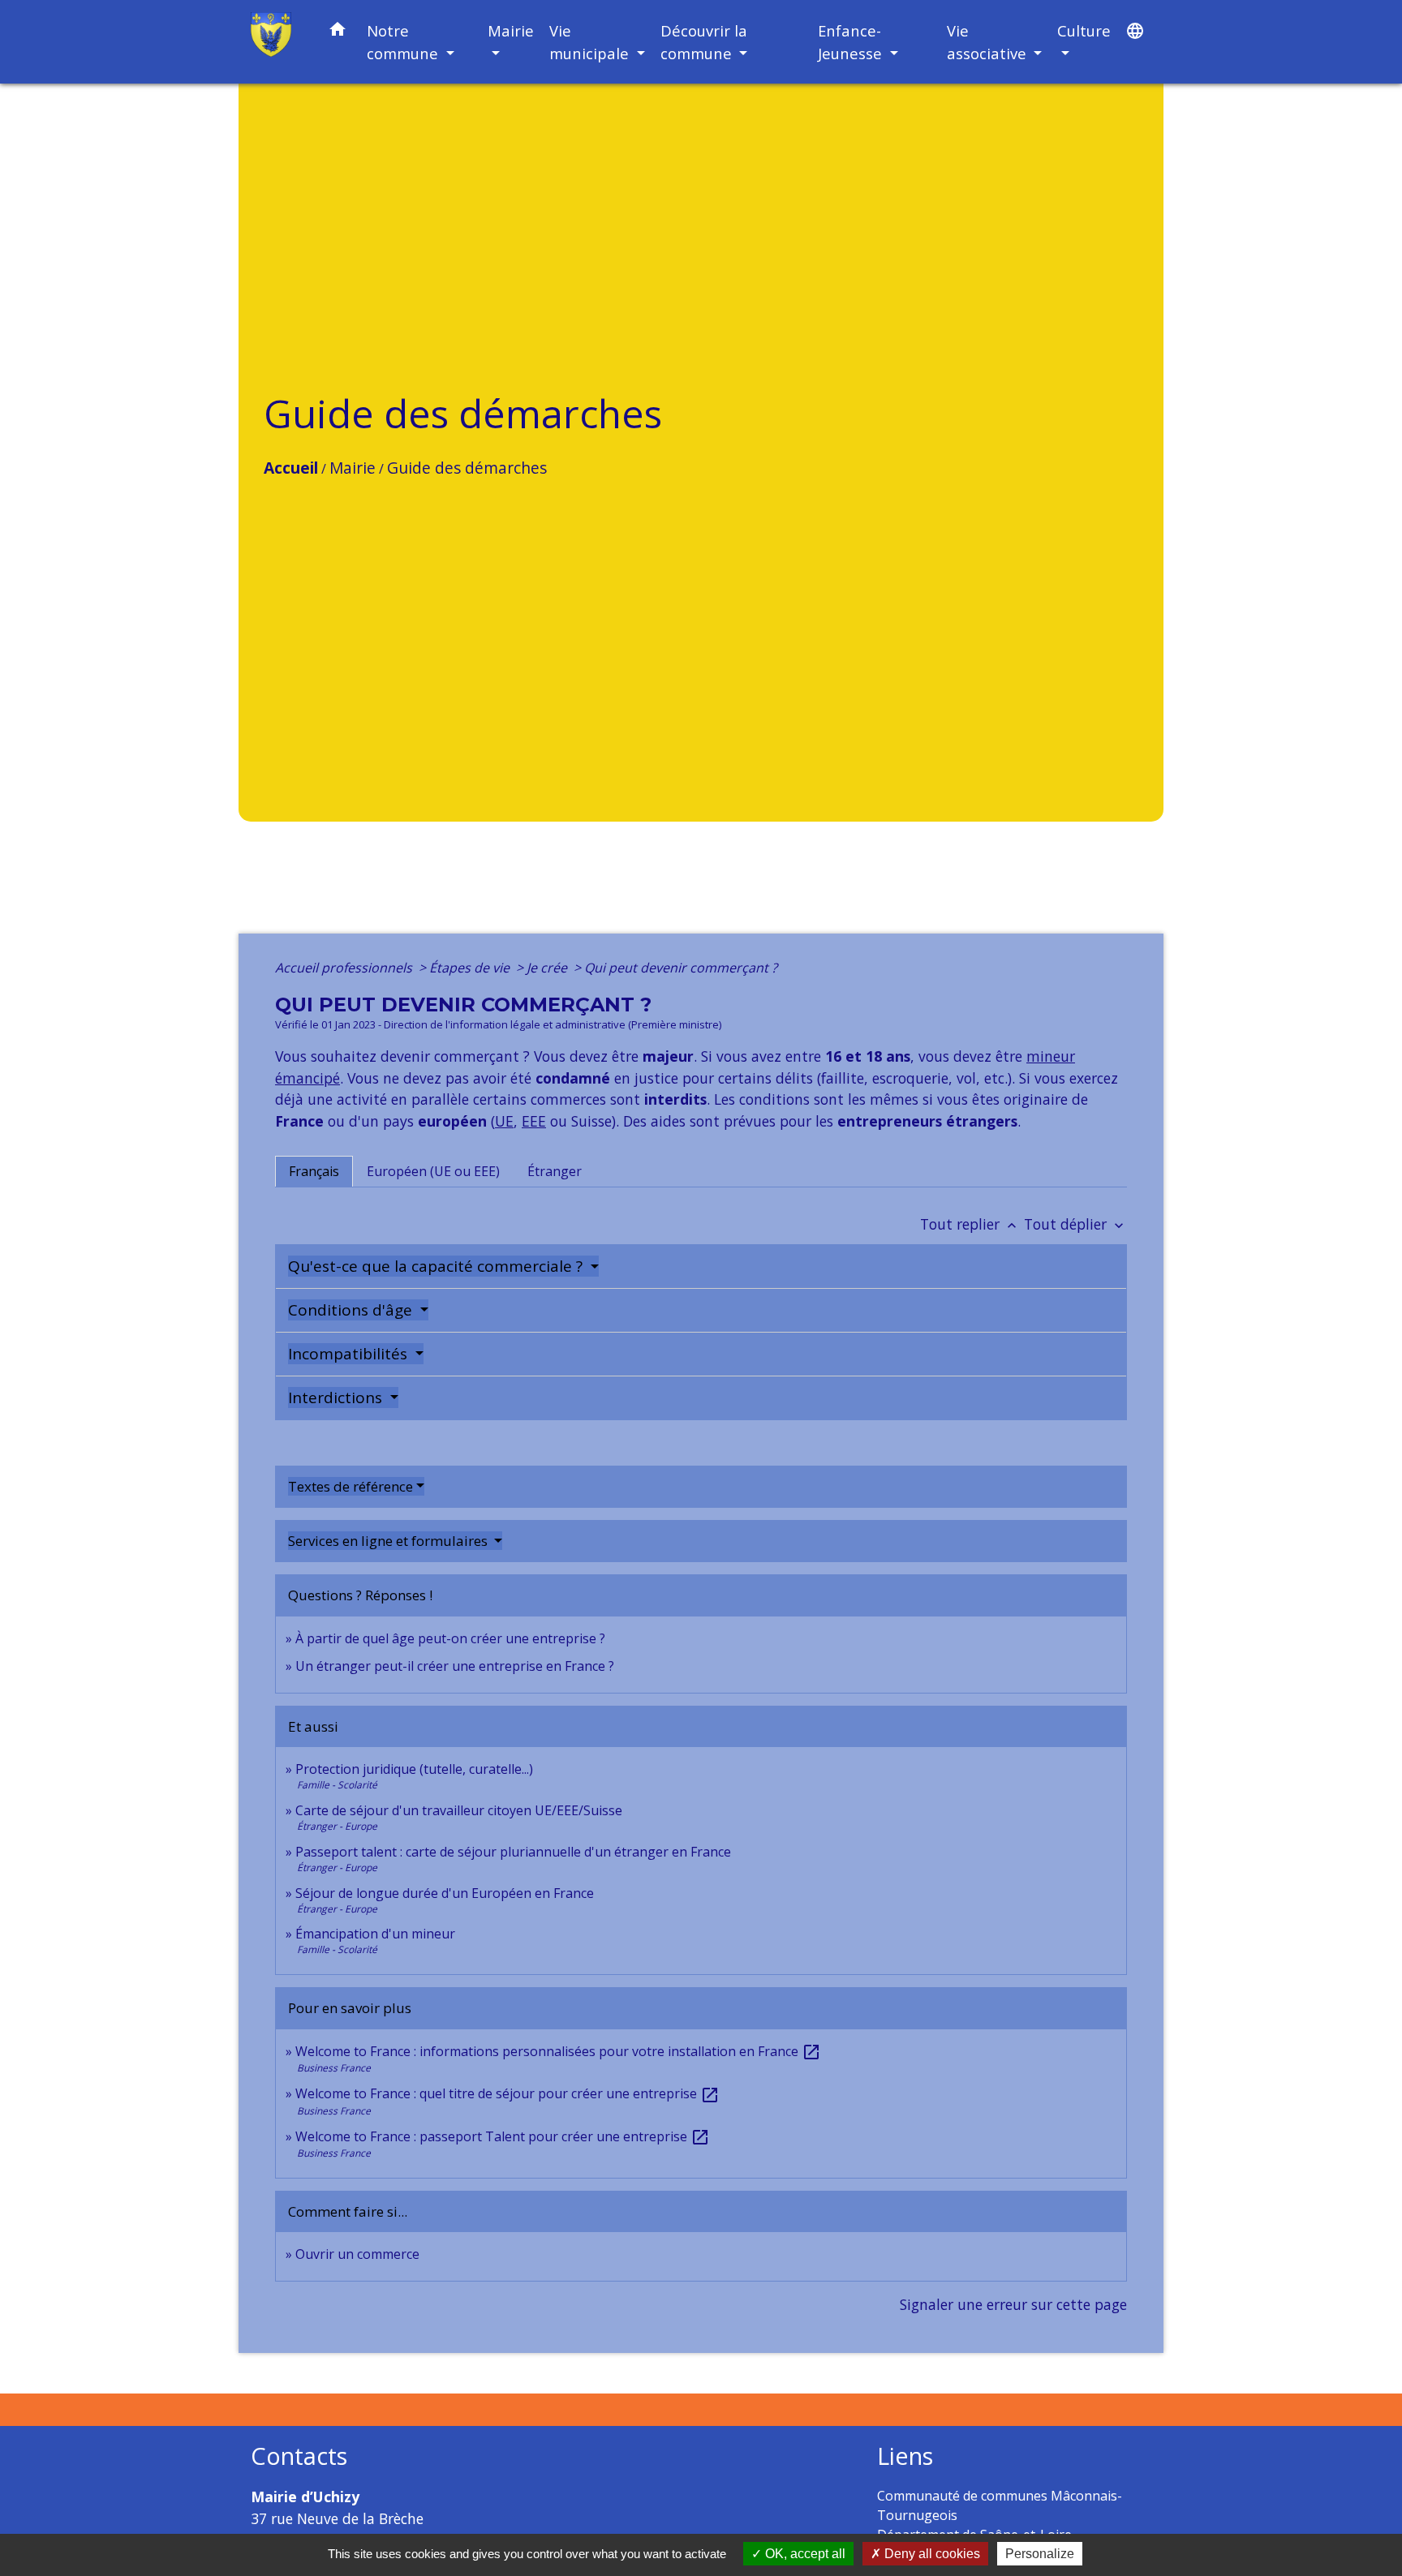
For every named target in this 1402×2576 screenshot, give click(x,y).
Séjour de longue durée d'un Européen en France (445, 1893)
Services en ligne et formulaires (389, 1541)
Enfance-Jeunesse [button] (852, 42)
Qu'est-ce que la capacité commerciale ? (437, 1266)
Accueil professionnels (345, 968)
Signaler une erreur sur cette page (1013, 2304)
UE (504, 1121)
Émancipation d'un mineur (375, 1934)
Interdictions (337, 1397)
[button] (338, 32)
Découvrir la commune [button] (704, 42)
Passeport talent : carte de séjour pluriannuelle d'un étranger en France (513, 1852)
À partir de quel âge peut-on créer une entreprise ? (450, 1638)
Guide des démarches (467, 468)
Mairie (353, 468)
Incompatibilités (350, 1354)
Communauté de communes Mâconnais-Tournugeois (1000, 2505)
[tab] (314, 1171)
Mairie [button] (511, 30)
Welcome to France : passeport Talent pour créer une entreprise (503, 2136)
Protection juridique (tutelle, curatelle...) (414, 1769)
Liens (905, 2456)
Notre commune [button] (404, 42)
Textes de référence (350, 1486)
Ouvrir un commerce (357, 2254)
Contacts (299, 2456)
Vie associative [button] (989, 42)
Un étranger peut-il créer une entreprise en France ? (455, 1666)
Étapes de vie (471, 968)
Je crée (548, 968)
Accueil (291, 468)
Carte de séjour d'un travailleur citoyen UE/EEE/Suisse (459, 1810)
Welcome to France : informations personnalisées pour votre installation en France (558, 2051)
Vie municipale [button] (591, 42)
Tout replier (970, 1224)
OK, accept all (804, 2554)
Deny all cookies (931, 2554)
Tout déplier (1075, 1224)
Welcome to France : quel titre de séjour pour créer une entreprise (507, 2093)
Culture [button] (1084, 30)
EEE (534, 1121)
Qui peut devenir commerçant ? (681, 968)
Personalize (1040, 2554)
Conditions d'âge (352, 1310)
